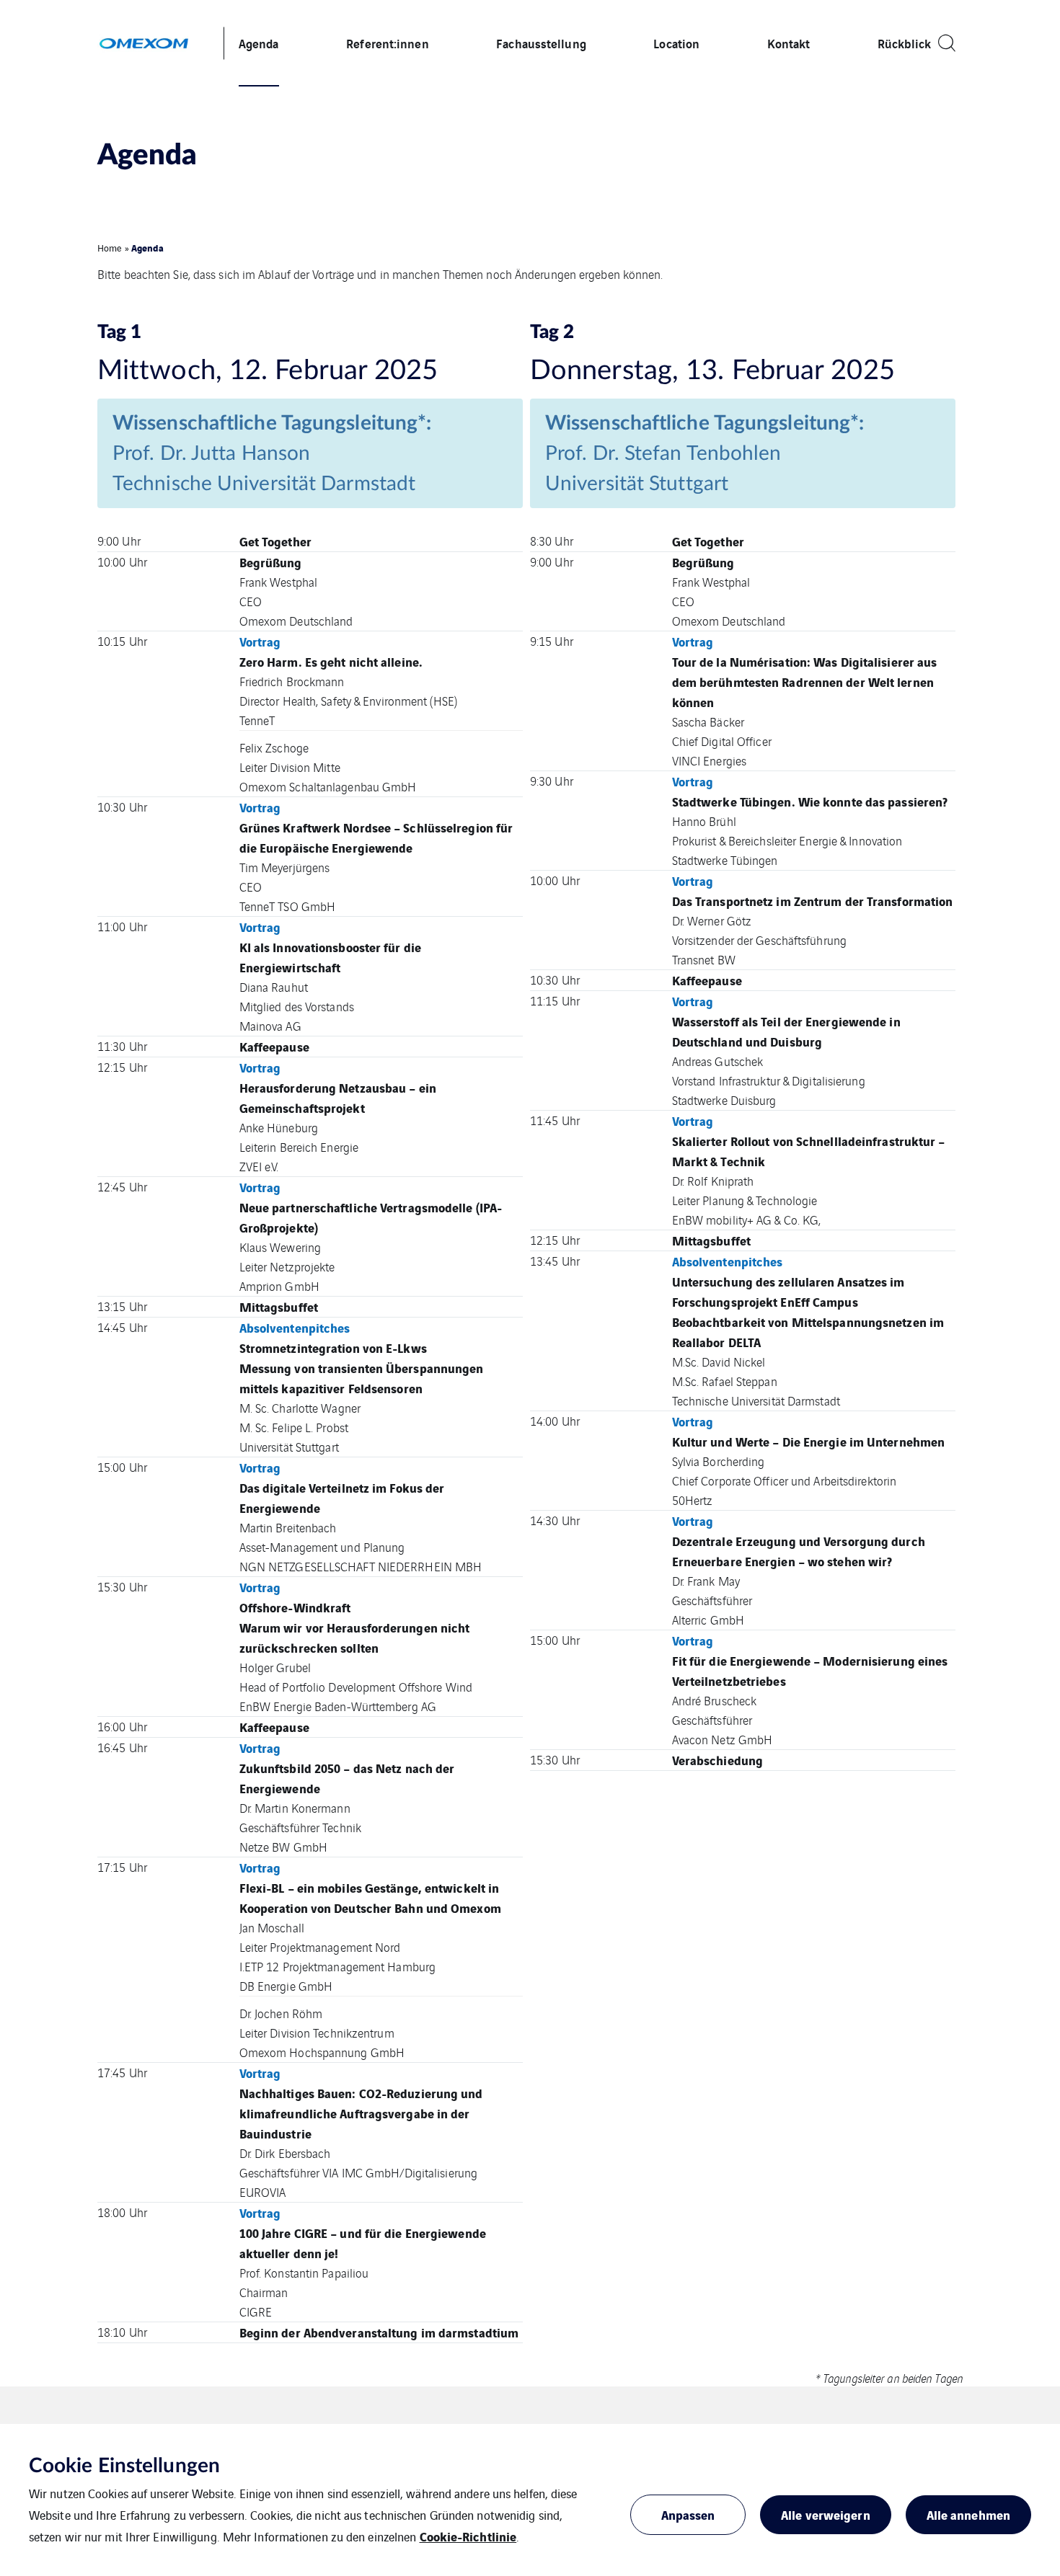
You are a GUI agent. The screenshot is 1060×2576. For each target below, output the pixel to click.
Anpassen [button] (688, 2514)
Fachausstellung (541, 43)
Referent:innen (387, 43)
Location (676, 43)
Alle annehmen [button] (968, 2514)
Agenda (259, 43)
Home (110, 248)
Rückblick (904, 43)
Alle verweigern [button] (826, 2514)
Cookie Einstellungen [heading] (124, 2466)
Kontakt (789, 43)
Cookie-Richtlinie (468, 2536)
